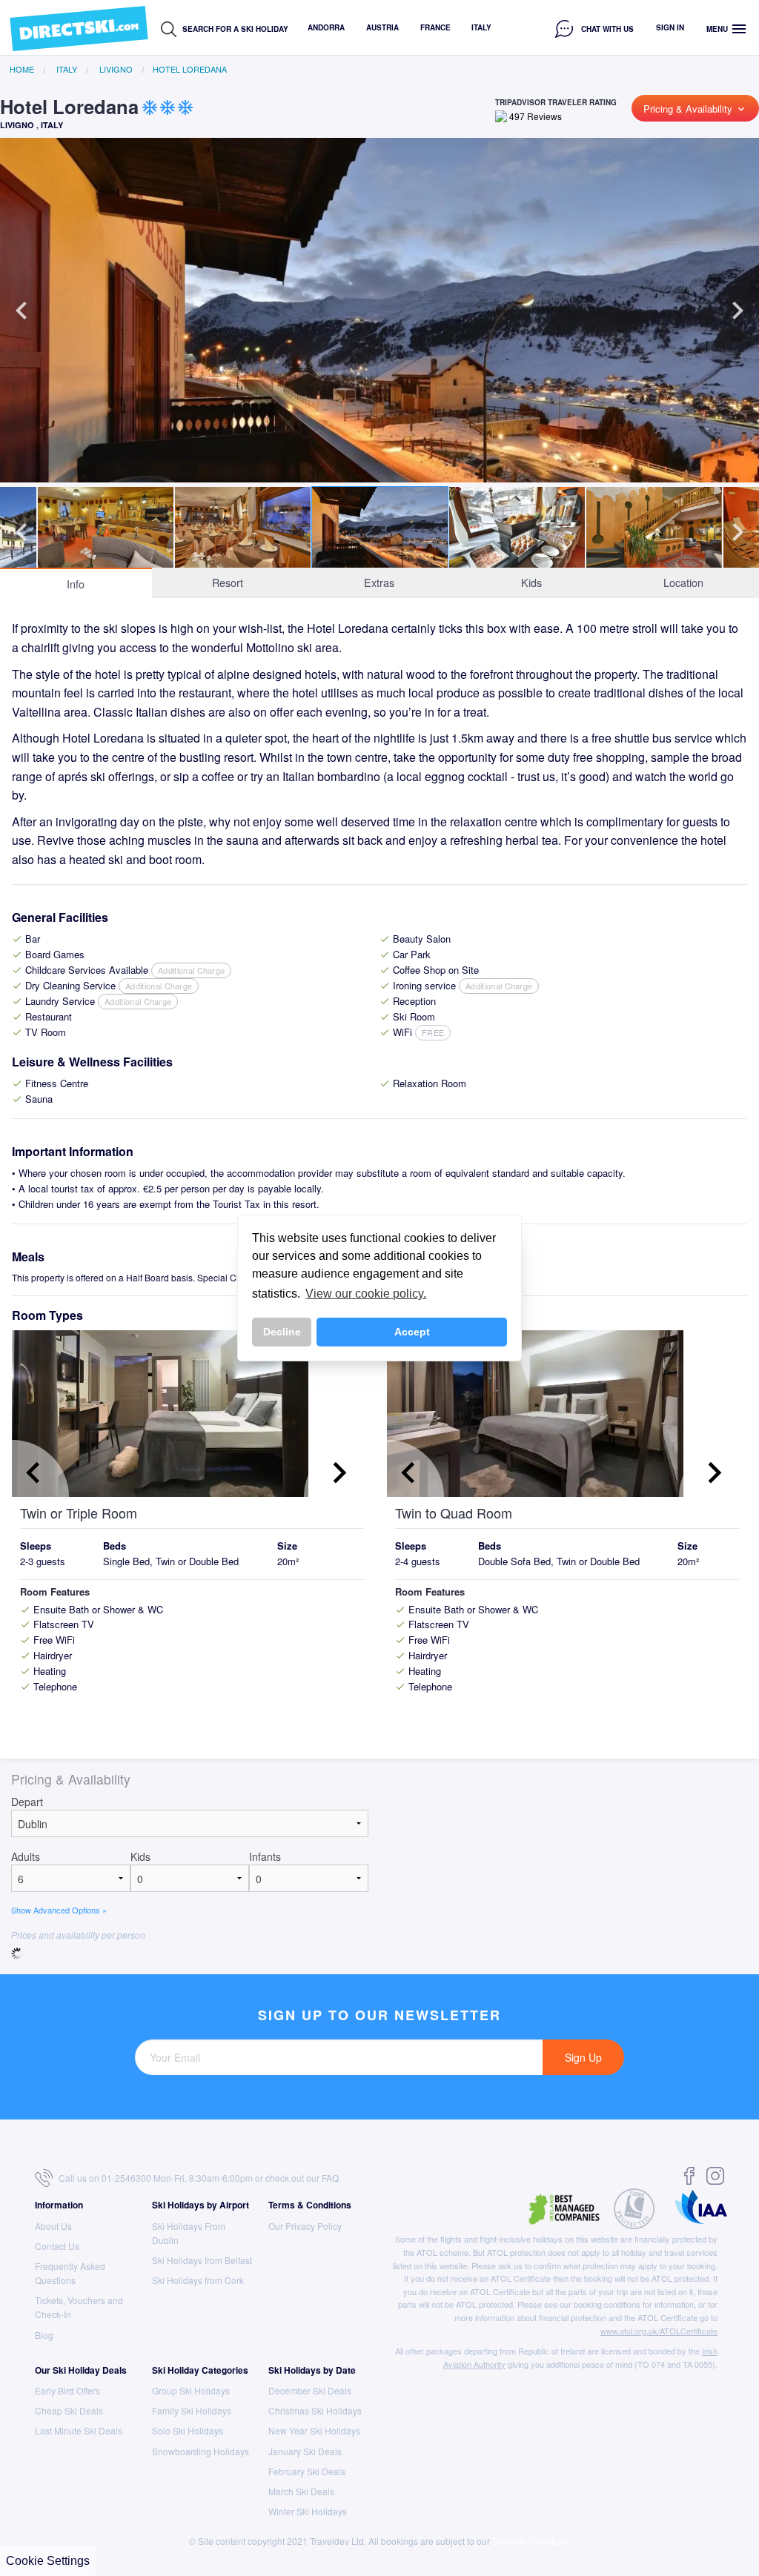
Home (22, 69)
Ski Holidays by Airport (200, 2205)
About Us (53, 2226)
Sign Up (583, 2057)
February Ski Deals (307, 2471)
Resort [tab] (228, 582)
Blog (44, 2335)
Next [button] (738, 311)
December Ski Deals (310, 2390)
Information (59, 2205)
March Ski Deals (301, 2491)
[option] (379, 351)
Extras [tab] (379, 582)
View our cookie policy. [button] (366, 1294)
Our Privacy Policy (305, 2226)
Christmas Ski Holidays (315, 2410)
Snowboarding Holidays (200, 2451)
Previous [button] (21, 311)
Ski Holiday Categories (200, 2370)
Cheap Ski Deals (69, 2410)
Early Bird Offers (67, 2390)
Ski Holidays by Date (312, 2370)
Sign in (670, 27)
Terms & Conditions (310, 2205)
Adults (26, 1856)
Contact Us (57, 2246)
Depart (27, 1802)
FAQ (330, 2178)
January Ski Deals (305, 2451)
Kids (140, 1856)
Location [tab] (683, 582)
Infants (265, 1856)
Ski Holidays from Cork (198, 2280)
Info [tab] (76, 584)
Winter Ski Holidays (308, 2511)
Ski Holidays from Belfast (202, 2260)
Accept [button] (412, 1332)
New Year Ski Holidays (314, 2430)
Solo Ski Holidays (188, 2430)
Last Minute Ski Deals (79, 2430)
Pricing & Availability (695, 109)
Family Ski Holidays (192, 2410)
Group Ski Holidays (191, 2390)
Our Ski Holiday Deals (81, 2370)
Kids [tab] (531, 582)
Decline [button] (282, 1332)
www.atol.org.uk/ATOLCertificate (659, 2331)
